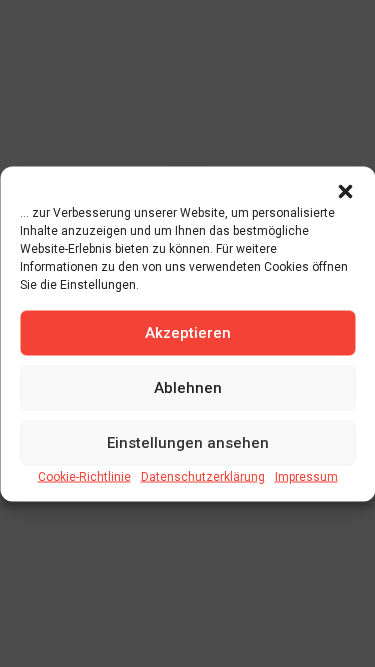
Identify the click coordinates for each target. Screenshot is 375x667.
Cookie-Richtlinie (84, 476)
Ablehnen (188, 388)
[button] (345, 191)
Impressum (306, 476)
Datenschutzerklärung (203, 476)
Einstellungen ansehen (188, 443)
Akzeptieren (188, 333)
